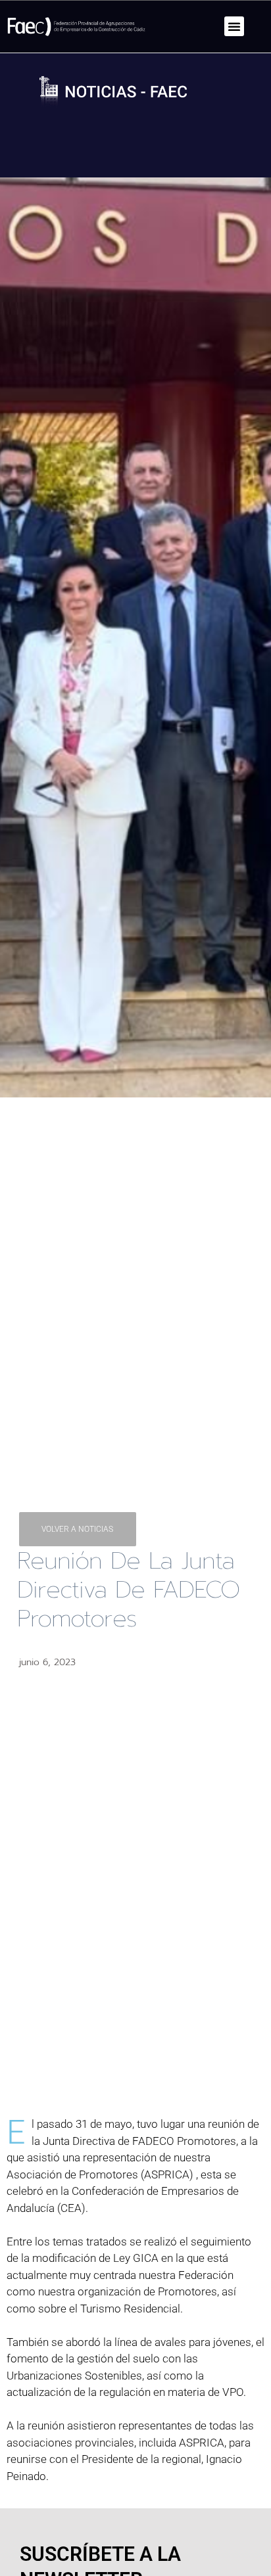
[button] (234, 26)
